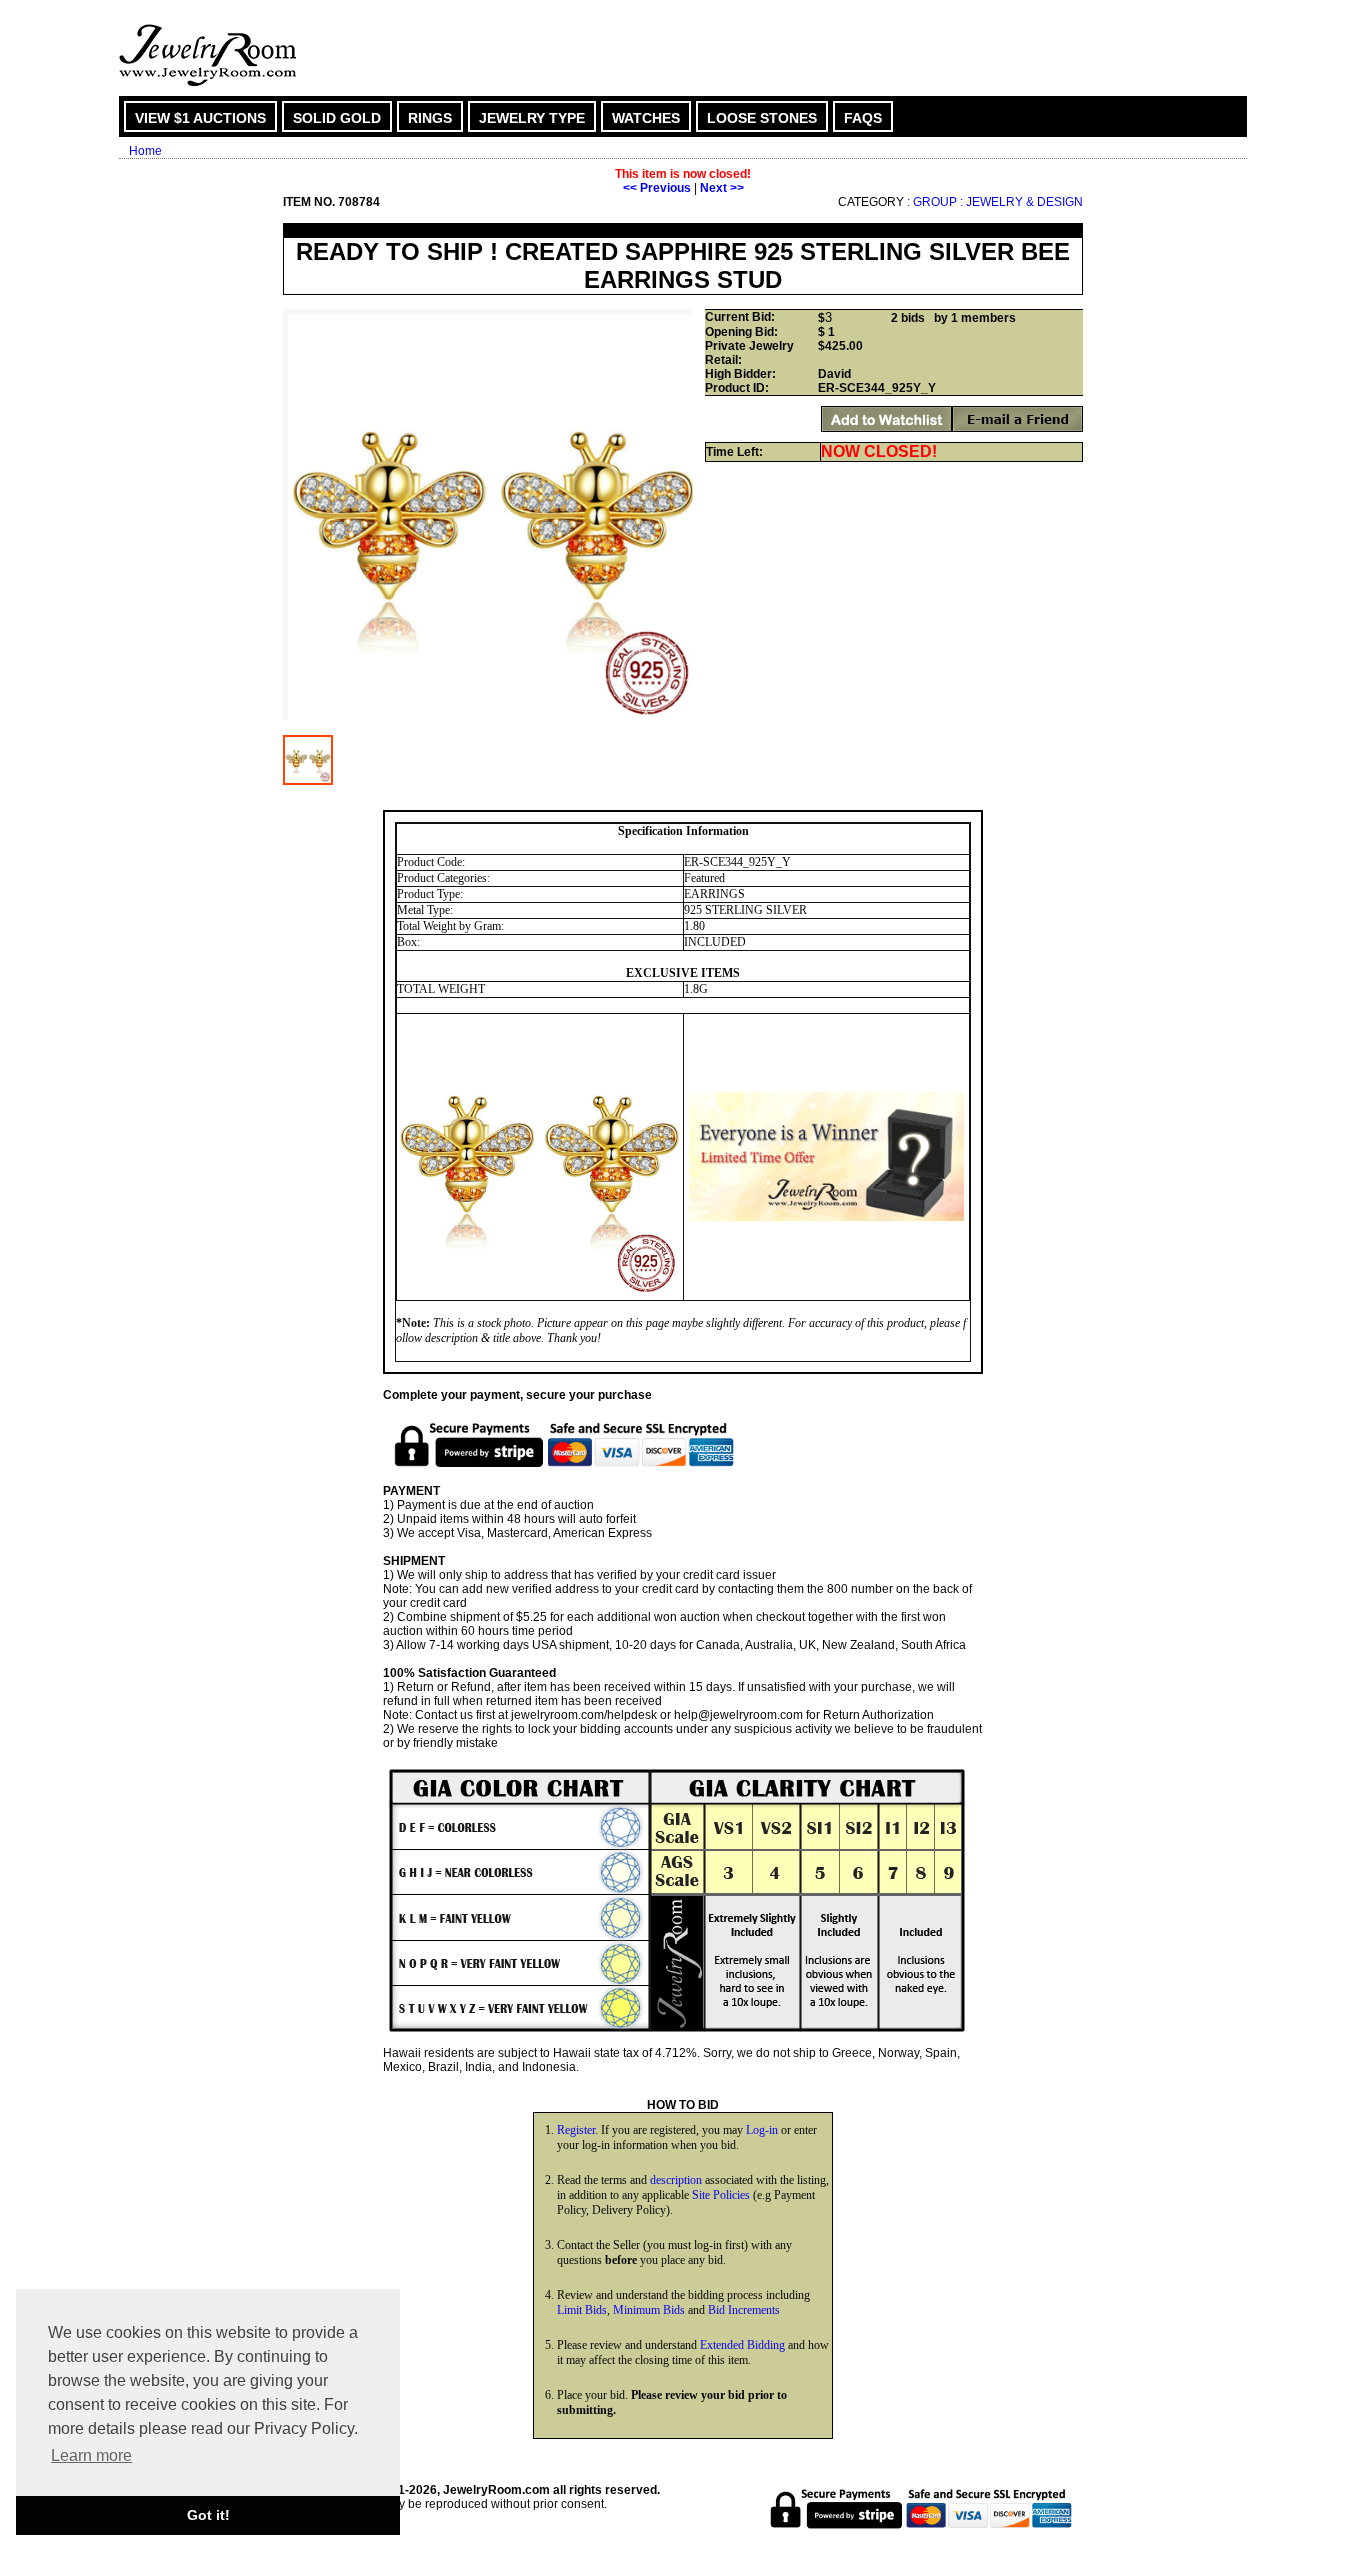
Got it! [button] (208, 2515)
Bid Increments (744, 2310)
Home (145, 151)
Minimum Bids (649, 2310)
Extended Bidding (742, 2345)
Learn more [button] (91, 2455)
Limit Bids (582, 2310)
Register (576, 2130)
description (676, 2180)
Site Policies (721, 2195)
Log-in (762, 2130)
